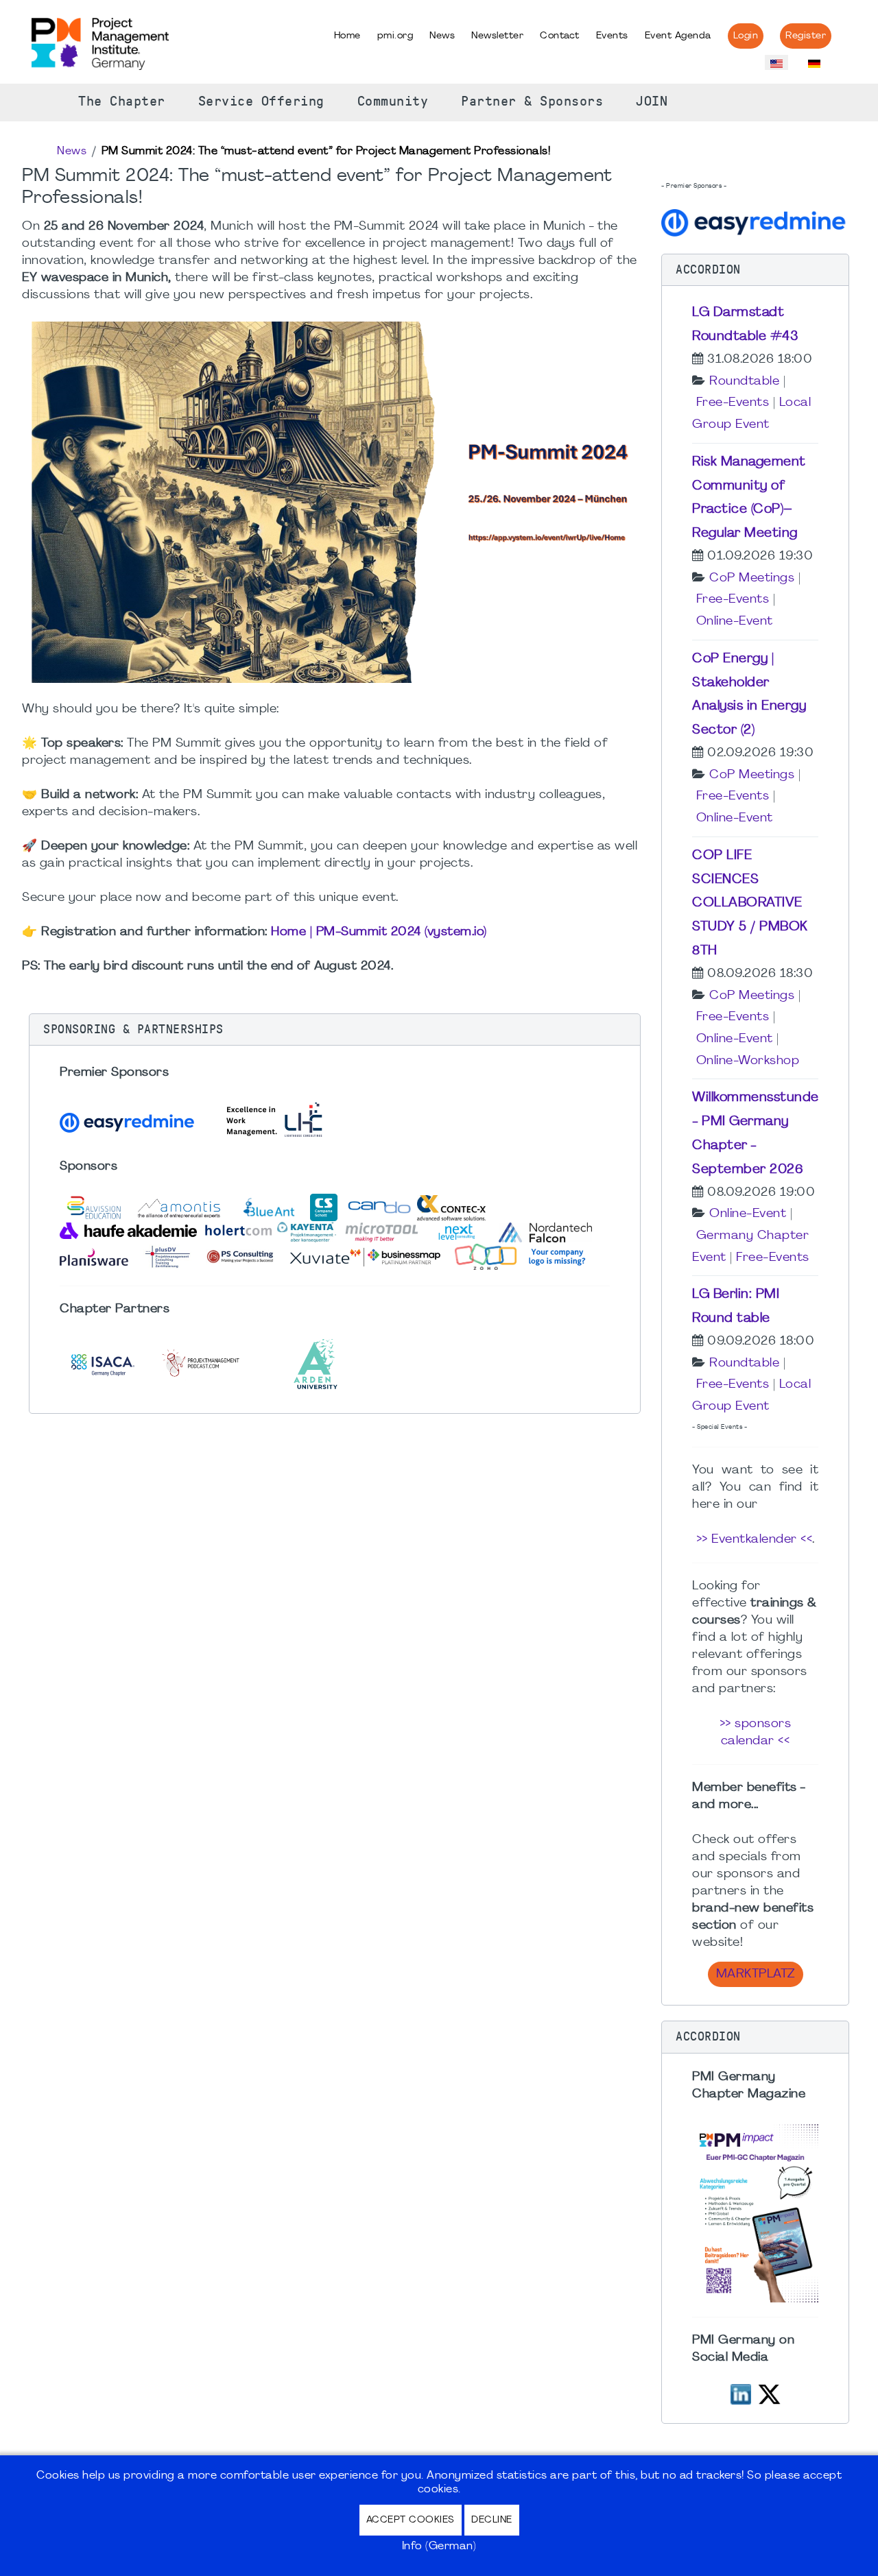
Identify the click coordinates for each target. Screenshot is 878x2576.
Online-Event (735, 622)
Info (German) (439, 2547)
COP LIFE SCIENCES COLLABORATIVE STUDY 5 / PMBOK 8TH (750, 903)
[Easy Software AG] (755, 221)
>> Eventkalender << (755, 1540)
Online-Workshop (748, 1061)
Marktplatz (756, 1974)
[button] (335, 1030)
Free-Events (733, 403)
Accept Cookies (411, 2520)
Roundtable (744, 382)
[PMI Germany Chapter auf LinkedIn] (741, 2393)
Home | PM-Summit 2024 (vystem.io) (379, 932)
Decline (492, 2520)
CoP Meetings (752, 578)
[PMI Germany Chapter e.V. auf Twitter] (769, 2393)
